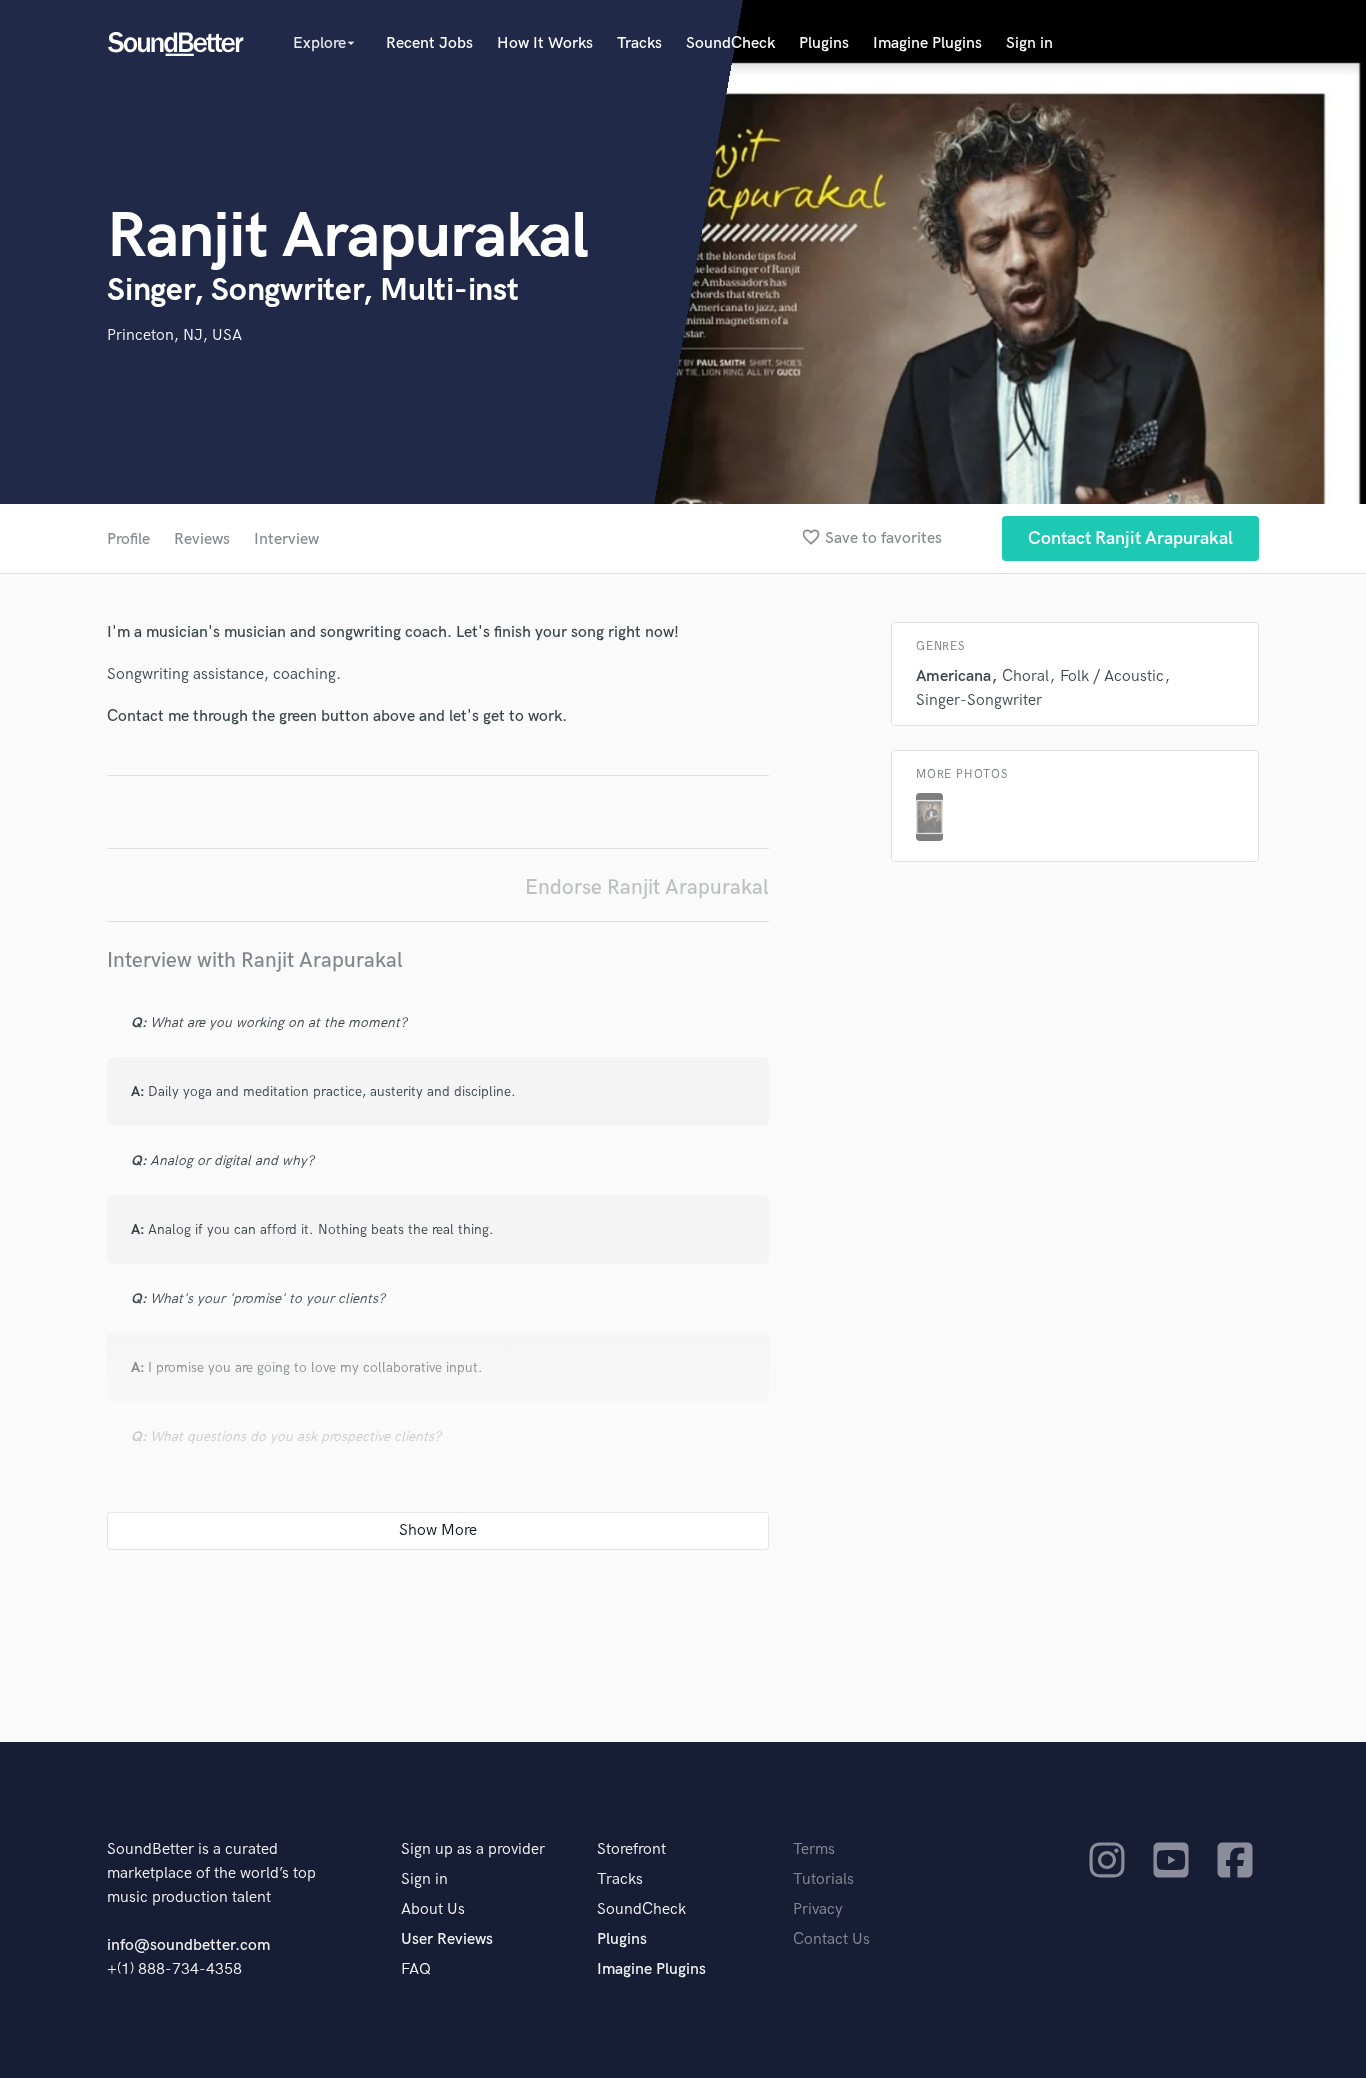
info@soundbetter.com (188, 1945)
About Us (433, 1909)
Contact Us (831, 1939)
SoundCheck (730, 43)
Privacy (818, 1909)
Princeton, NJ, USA (174, 335)
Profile (128, 539)
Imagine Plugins (927, 43)
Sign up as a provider (473, 1849)
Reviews (202, 539)
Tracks (639, 43)
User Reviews (447, 1939)
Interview (286, 539)
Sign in (1029, 43)
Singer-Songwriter (979, 700)
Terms (814, 1849)
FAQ (416, 1969)
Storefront (631, 1849)
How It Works (545, 43)
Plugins (824, 43)
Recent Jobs (429, 43)
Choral (1025, 676)
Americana (953, 676)
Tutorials (823, 1879)
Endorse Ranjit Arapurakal (647, 887)
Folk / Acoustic (1112, 676)
